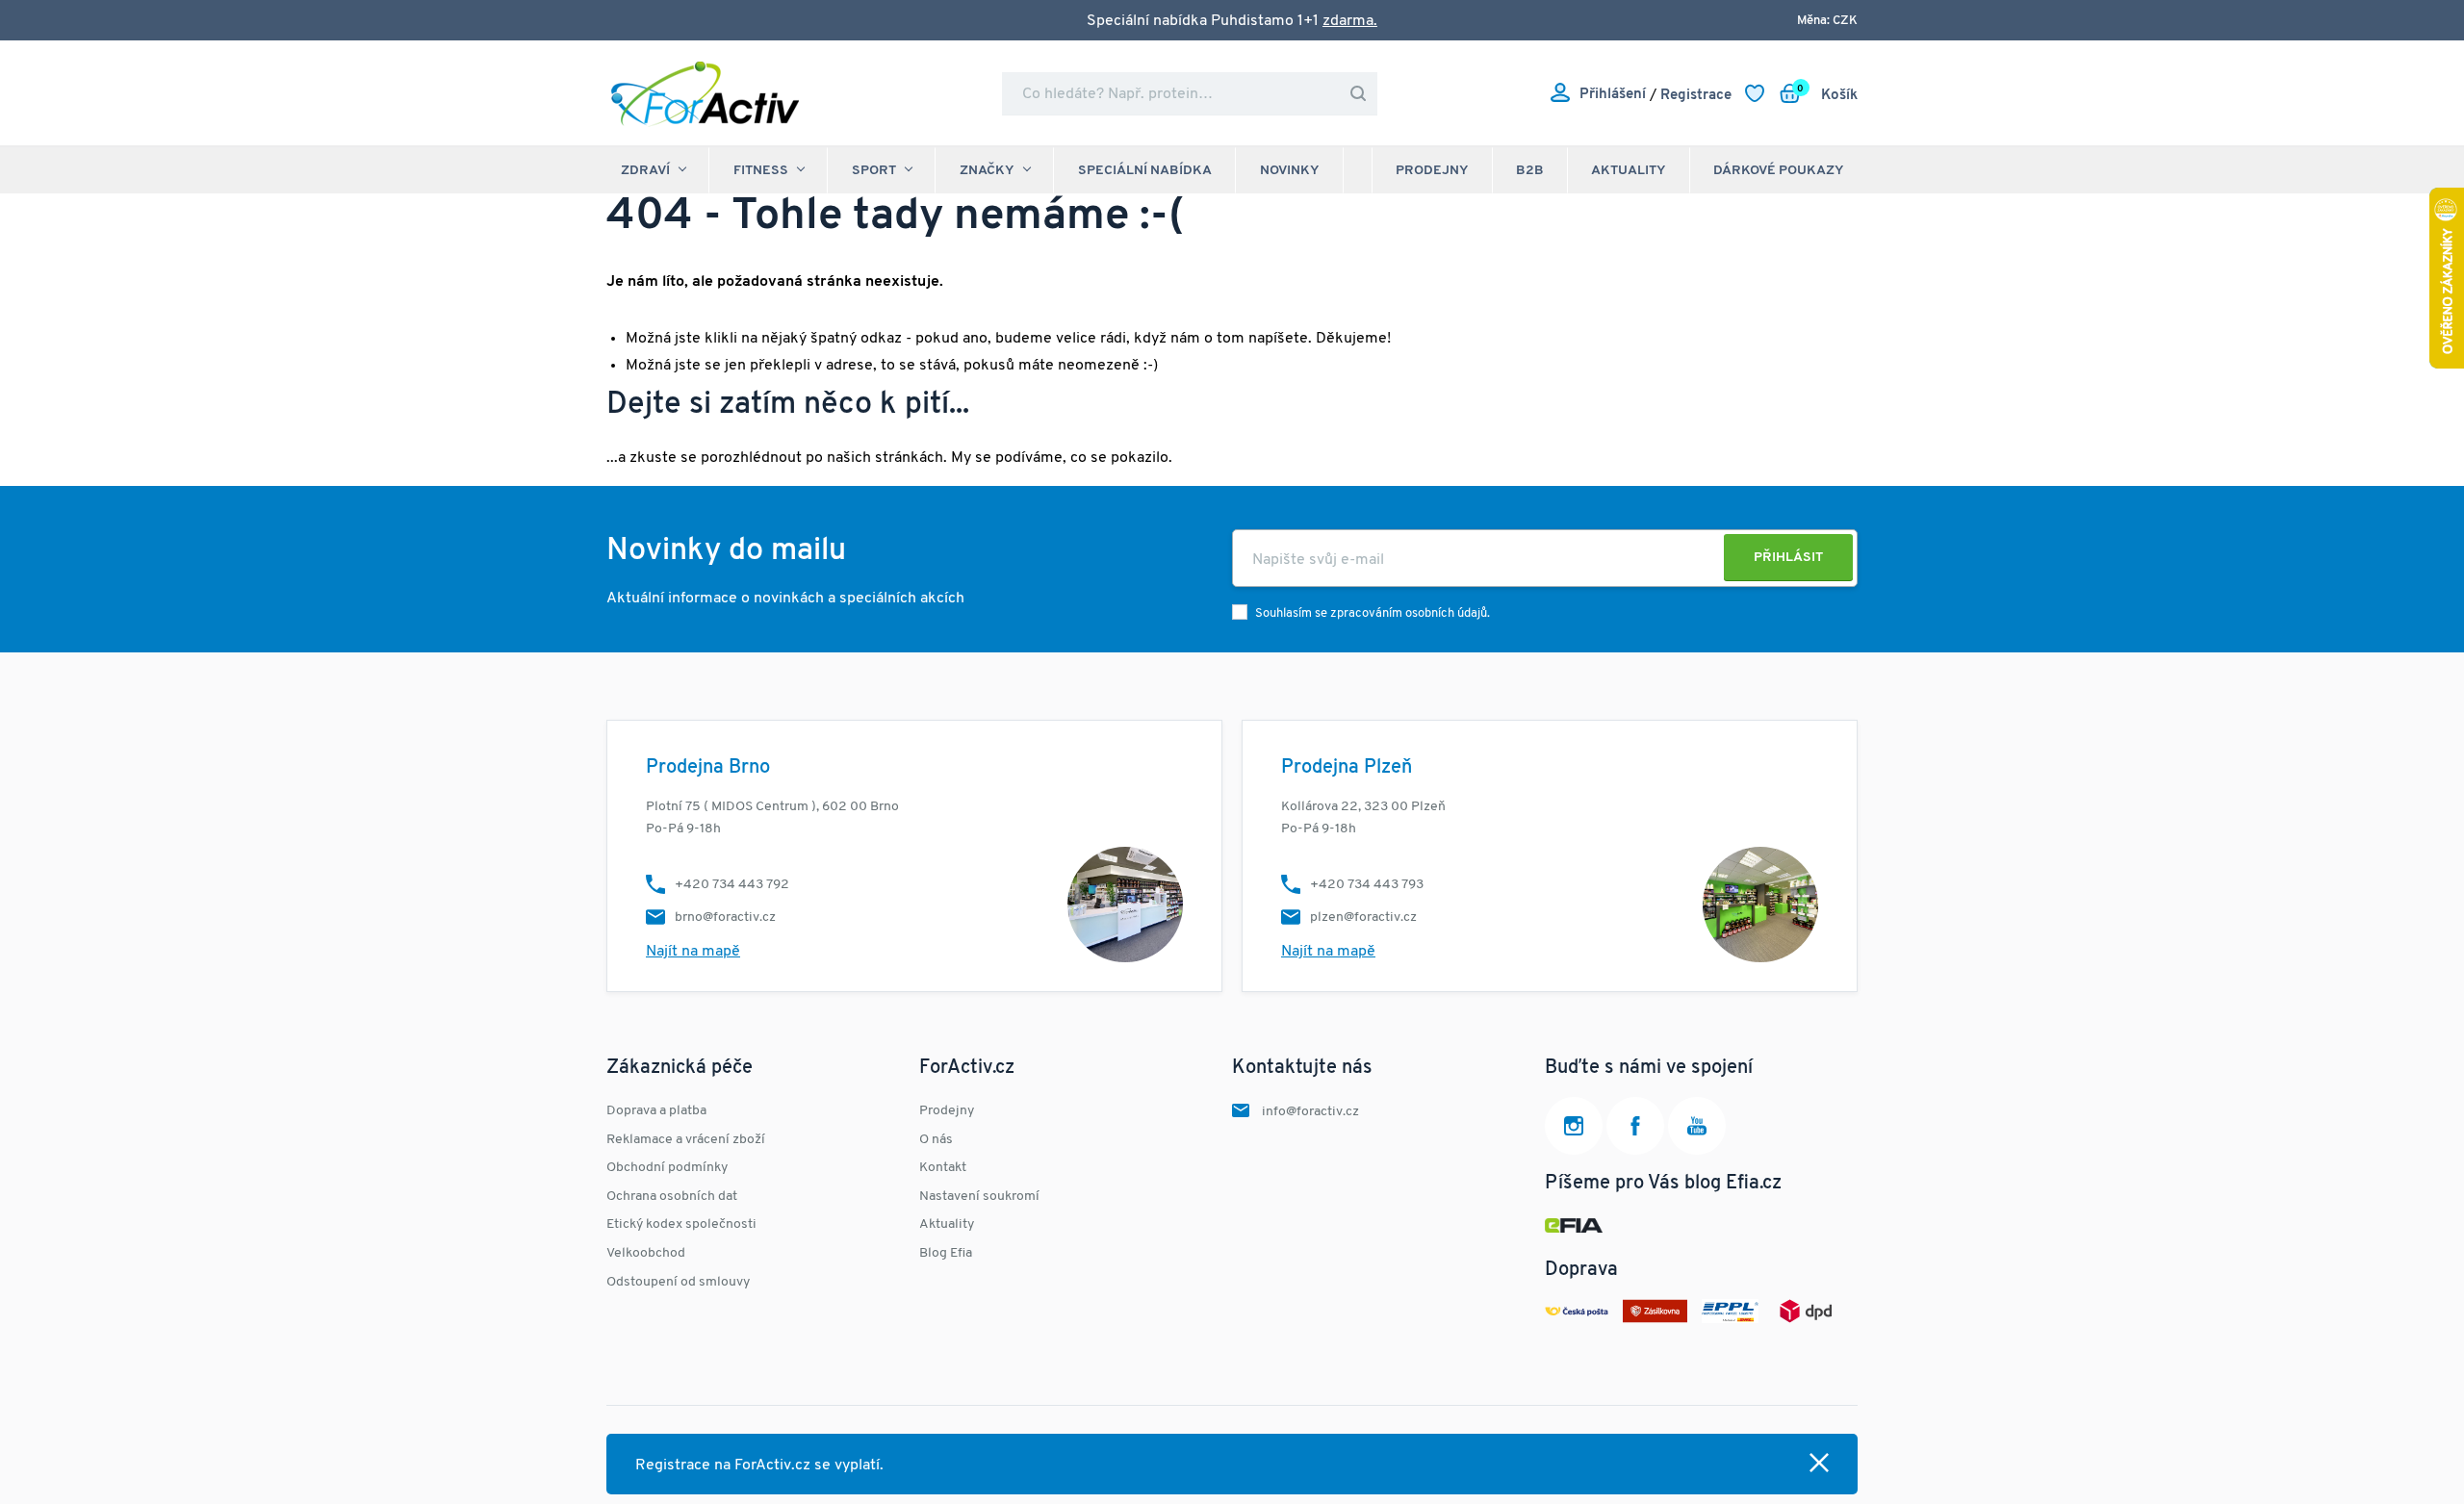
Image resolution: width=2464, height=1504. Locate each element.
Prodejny (1432, 171)
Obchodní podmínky (667, 1168)
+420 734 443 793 (1367, 885)
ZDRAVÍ (645, 171)
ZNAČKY (987, 171)
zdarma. (1350, 21)
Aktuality (1629, 171)
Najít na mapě (693, 952)
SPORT (874, 171)
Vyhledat (1358, 94)
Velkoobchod (646, 1253)
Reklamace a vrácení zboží (686, 1140)
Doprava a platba (656, 1111)
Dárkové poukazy (1779, 171)
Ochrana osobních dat (672, 1197)
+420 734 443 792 (732, 885)
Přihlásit (1788, 558)
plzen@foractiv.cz (1363, 918)
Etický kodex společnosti (681, 1224)
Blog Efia (946, 1253)
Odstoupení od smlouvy (678, 1282)
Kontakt (943, 1168)
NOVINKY (1290, 171)
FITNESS (761, 171)
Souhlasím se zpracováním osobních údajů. (1373, 613)
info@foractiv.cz (1310, 1112)
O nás (936, 1140)
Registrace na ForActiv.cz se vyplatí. (759, 1466)
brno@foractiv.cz (725, 918)
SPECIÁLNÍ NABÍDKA (1145, 171)
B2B (1530, 171)
